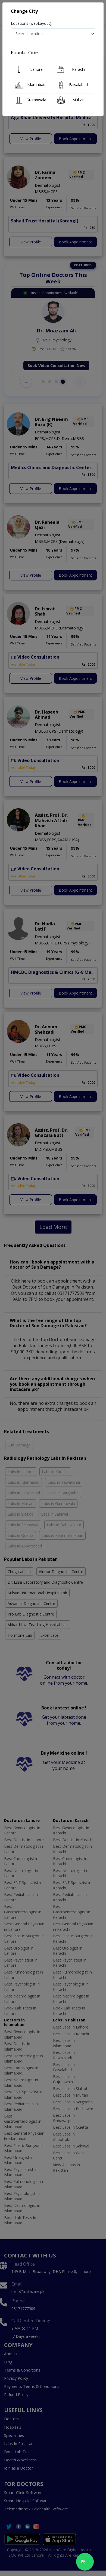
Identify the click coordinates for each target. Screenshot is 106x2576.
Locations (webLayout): (32, 23)
